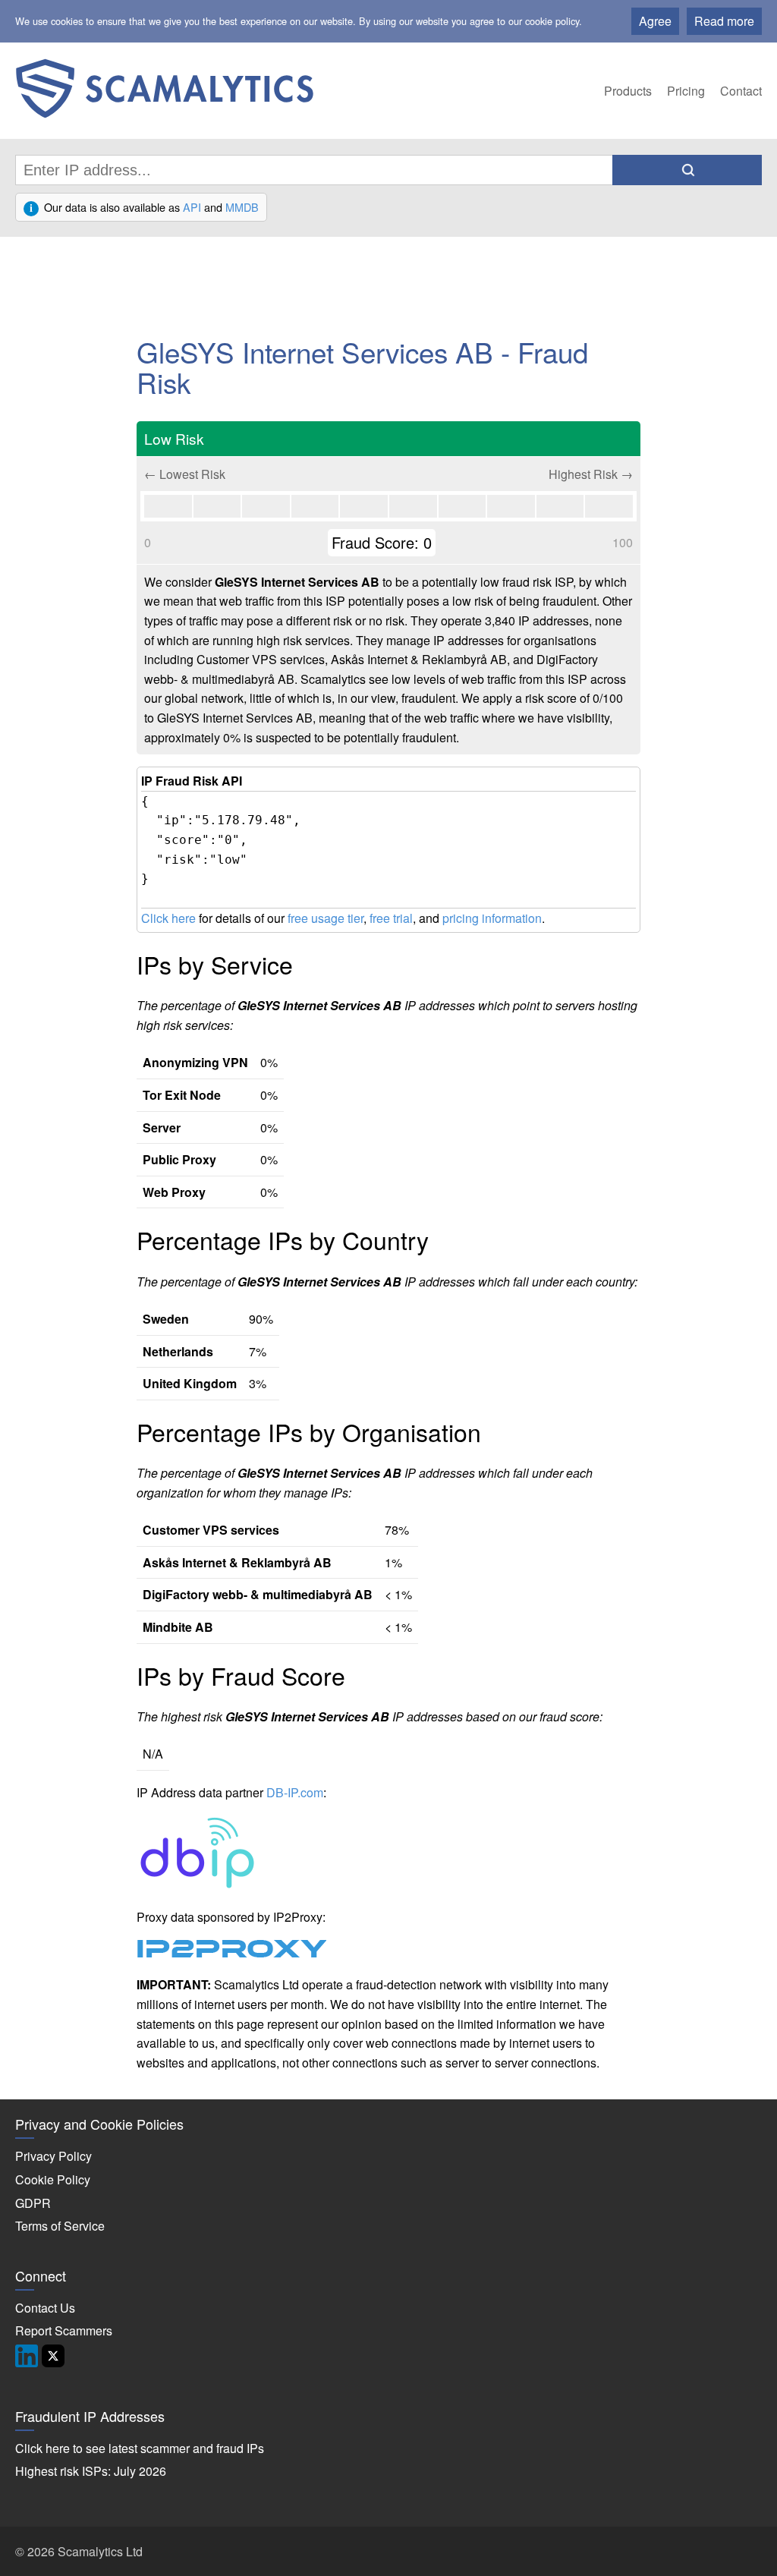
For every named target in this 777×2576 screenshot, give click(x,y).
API (192, 207)
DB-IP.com (295, 1792)
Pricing (686, 91)
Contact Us (45, 2308)
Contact (741, 91)
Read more (724, 21)
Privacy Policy (53, 2156)
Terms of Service (60, 2226)
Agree (655, 21)
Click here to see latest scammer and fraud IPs (140, 2448)
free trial (391, 918)
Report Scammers (64, 2330)
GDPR (33, 2203)
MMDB (242, 207)
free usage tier (326, 918)
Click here (168, 918)
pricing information (492, 918)
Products (628, 91)
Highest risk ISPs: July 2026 (91, 2471)
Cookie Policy (53, 2179)
